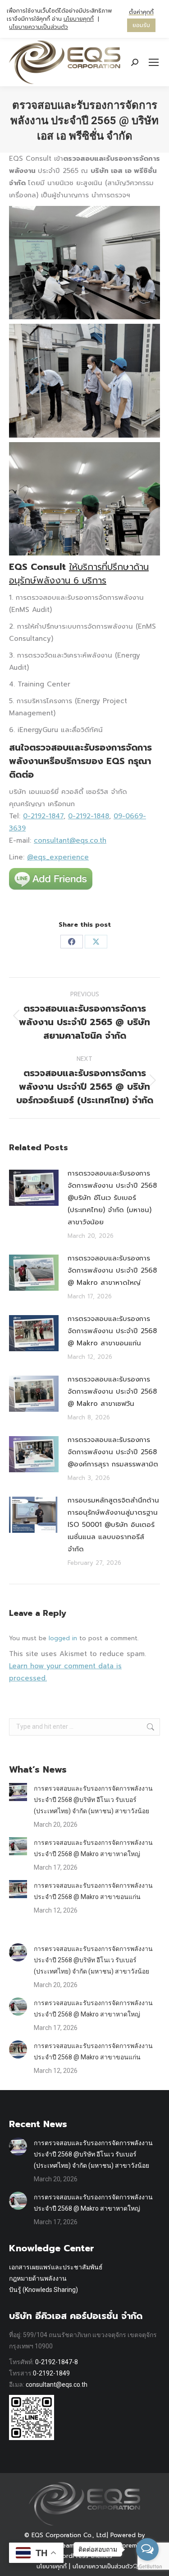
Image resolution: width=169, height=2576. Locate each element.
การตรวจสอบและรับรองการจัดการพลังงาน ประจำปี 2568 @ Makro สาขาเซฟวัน (112, 1391)
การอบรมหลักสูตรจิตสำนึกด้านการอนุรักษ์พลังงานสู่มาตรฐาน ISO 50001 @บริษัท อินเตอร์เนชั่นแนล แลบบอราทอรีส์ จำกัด (113, 1525)
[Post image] (34, 1188)
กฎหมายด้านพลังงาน (38, 2278)
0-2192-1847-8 (57, 2362)
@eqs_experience (58, 857)
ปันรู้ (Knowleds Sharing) (43, 2290)
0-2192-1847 (43, 816)
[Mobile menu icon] (154, 62)
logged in (63, 1638)
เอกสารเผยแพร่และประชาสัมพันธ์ (56, 2267)
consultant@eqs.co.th (70, 840)
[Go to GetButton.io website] (147, 2567)
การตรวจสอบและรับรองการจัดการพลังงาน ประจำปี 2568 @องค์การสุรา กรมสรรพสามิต (113, 1452)
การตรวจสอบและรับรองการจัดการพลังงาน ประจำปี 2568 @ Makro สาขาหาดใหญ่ (112, 1270)
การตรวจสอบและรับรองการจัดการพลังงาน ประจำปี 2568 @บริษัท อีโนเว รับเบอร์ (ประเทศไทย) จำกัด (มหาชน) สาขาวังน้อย (112, 1198)
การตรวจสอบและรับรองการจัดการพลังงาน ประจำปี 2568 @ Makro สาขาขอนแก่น (112, 1331)
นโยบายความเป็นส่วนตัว (39, 27)
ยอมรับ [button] (141, 25)
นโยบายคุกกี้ (79, 19)
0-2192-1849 (51, 2373)
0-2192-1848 (89, 816)
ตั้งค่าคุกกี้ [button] (141, 12)
